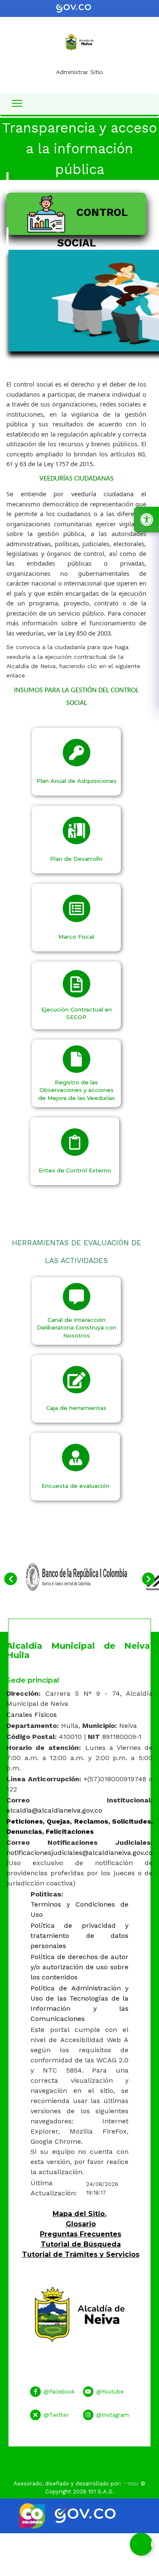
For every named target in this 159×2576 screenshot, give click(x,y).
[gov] (80, 8)
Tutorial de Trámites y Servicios (81, 2254)
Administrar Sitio (79, 72)
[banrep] (76, 1576)
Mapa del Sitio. (79, 2214)
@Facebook (59, 2392)
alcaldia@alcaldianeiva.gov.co (54, 1810)
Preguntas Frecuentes (81, 2234)
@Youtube (110, 2392)
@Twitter (56, 2415)
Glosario (81, 2224)
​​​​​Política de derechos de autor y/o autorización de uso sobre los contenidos (80, 1967)
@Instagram (113, 2415)
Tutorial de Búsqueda (81, 2244)
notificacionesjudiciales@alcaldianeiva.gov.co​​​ (79, 1853)
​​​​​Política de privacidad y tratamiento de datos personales (80, 1936)
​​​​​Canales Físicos (32, 1715)
